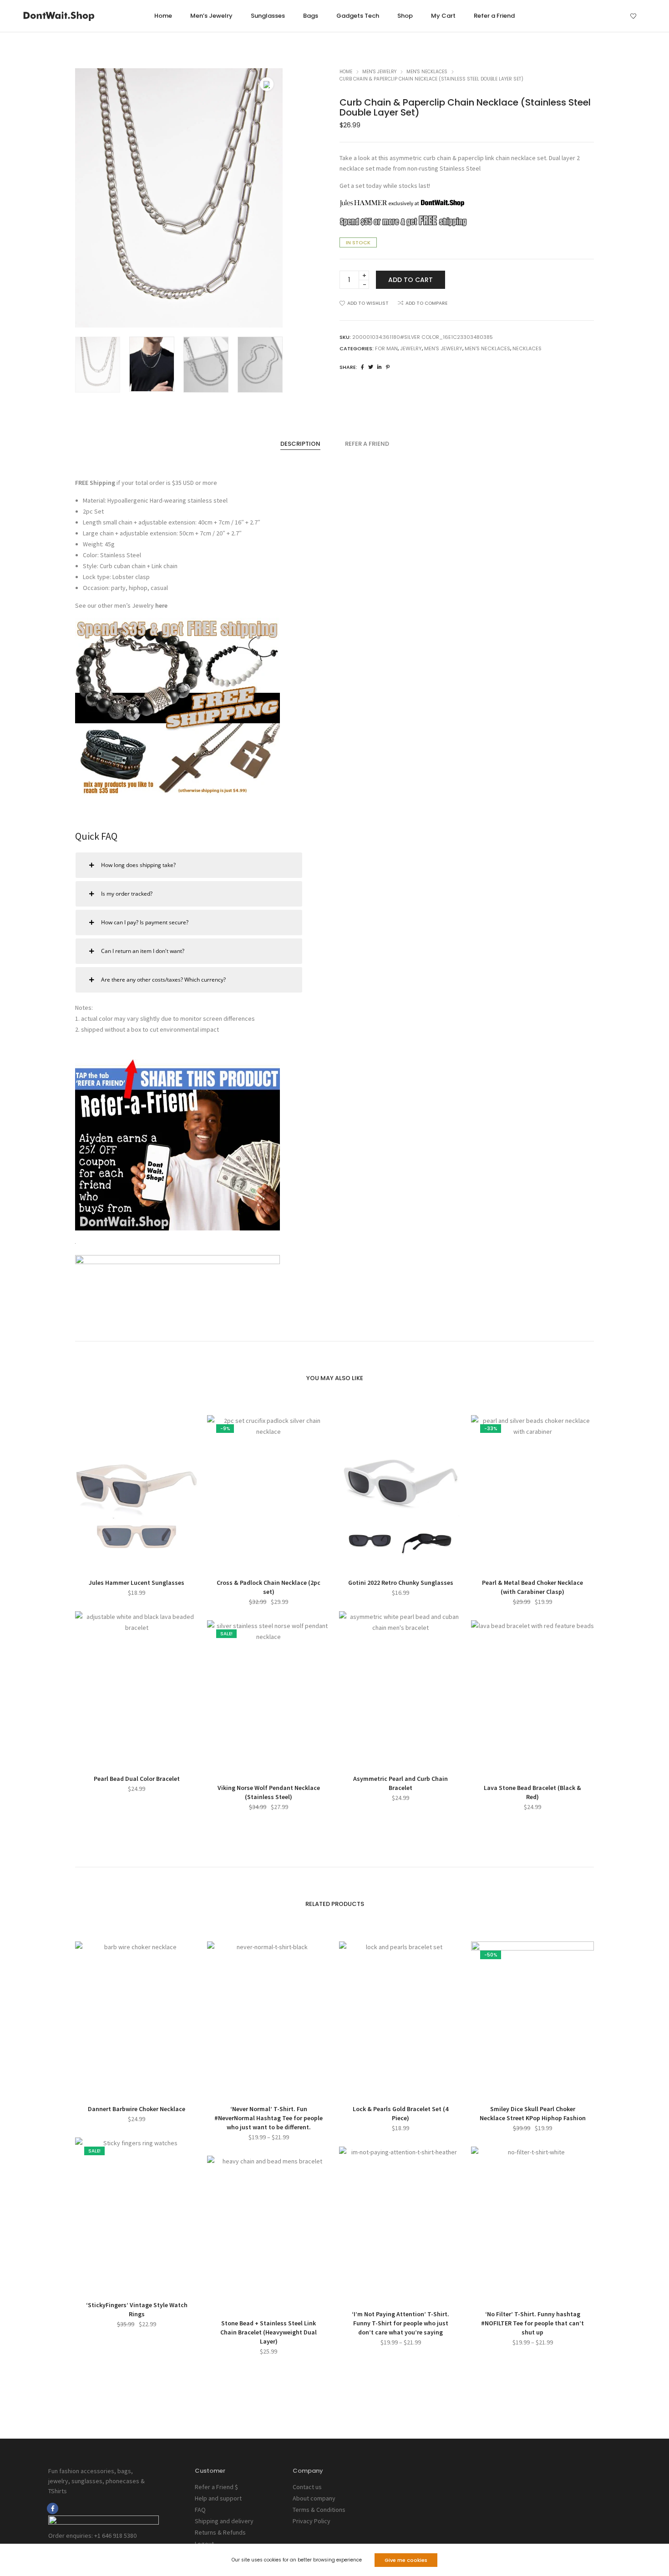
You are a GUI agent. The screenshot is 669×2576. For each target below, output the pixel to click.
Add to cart (411, 280)
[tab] (300, 444)
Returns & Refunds (220, 2532)
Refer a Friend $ (216, 2487)
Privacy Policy (312, 2521)
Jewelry (411, 348)
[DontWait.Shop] (59, 17)
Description (300, 444)
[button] (269, 198)
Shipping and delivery (224, 2521)
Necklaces (527, 348)
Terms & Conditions (319, 2510)
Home (346, 72)
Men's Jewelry (379, 72)
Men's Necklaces (427, 72)
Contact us (307, 2487)
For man (386, 348)
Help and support (218, 2498)
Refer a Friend (367, 444)
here (161, 605)
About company (314, 2498)
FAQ (200, 2510)
